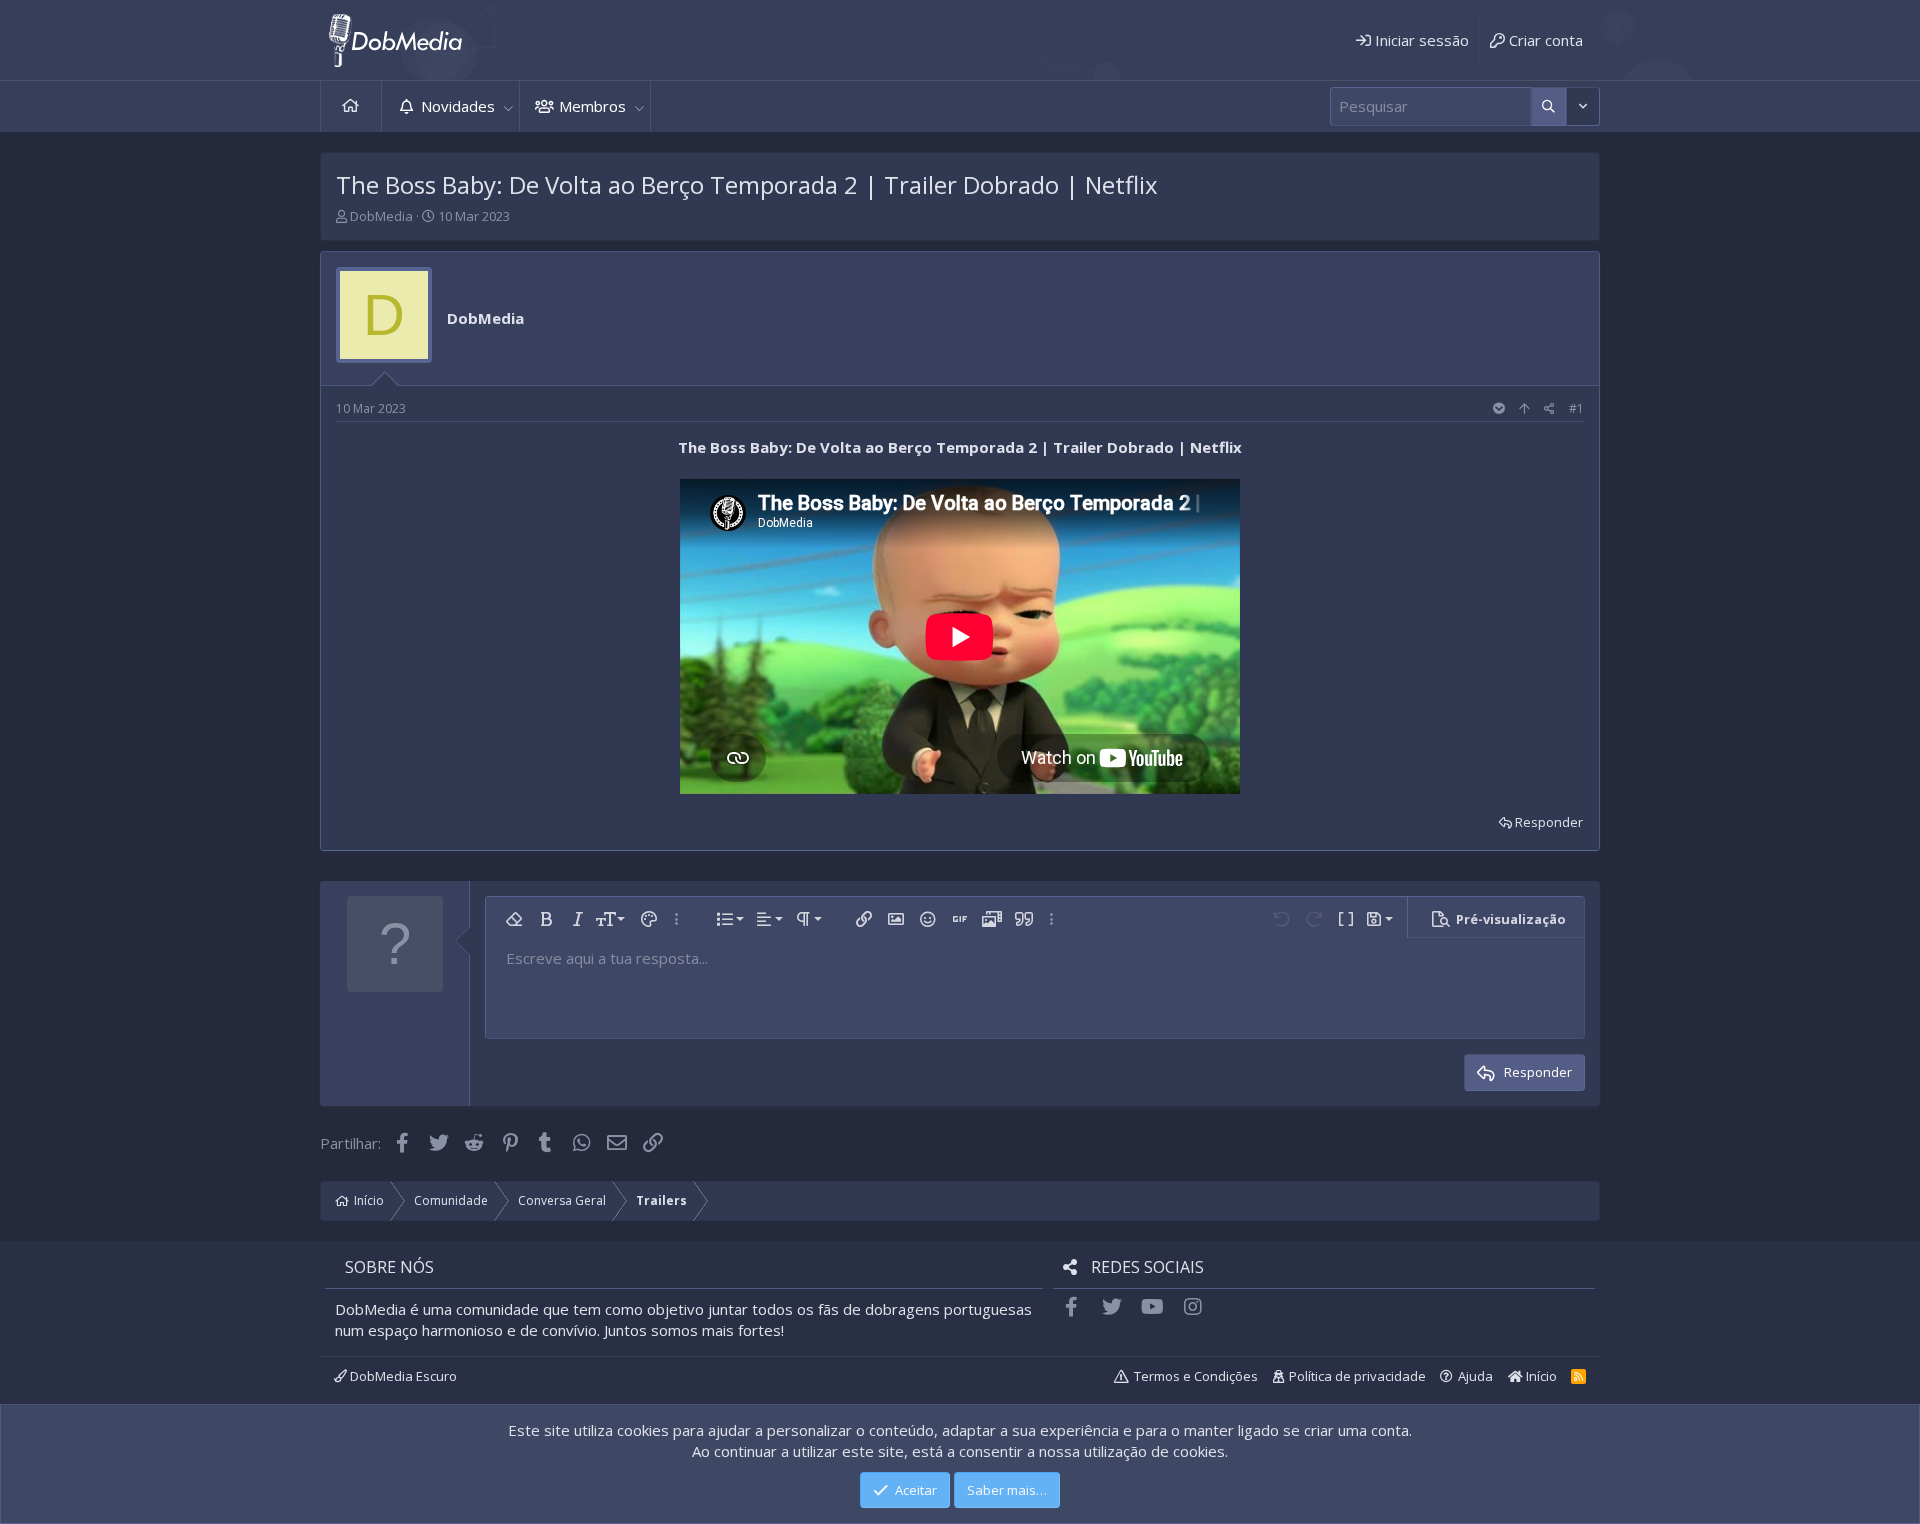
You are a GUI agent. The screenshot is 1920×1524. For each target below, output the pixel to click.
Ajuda (1475, 1376)
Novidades (458, 106)
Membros (592, 106)
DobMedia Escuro (402, 1376)
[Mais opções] (1548, 106)
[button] (508, 106)
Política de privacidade (1357, 1376)
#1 (1576, 408)
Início (351, 106)
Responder (1549, 822)
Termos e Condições (1196, 1376)
